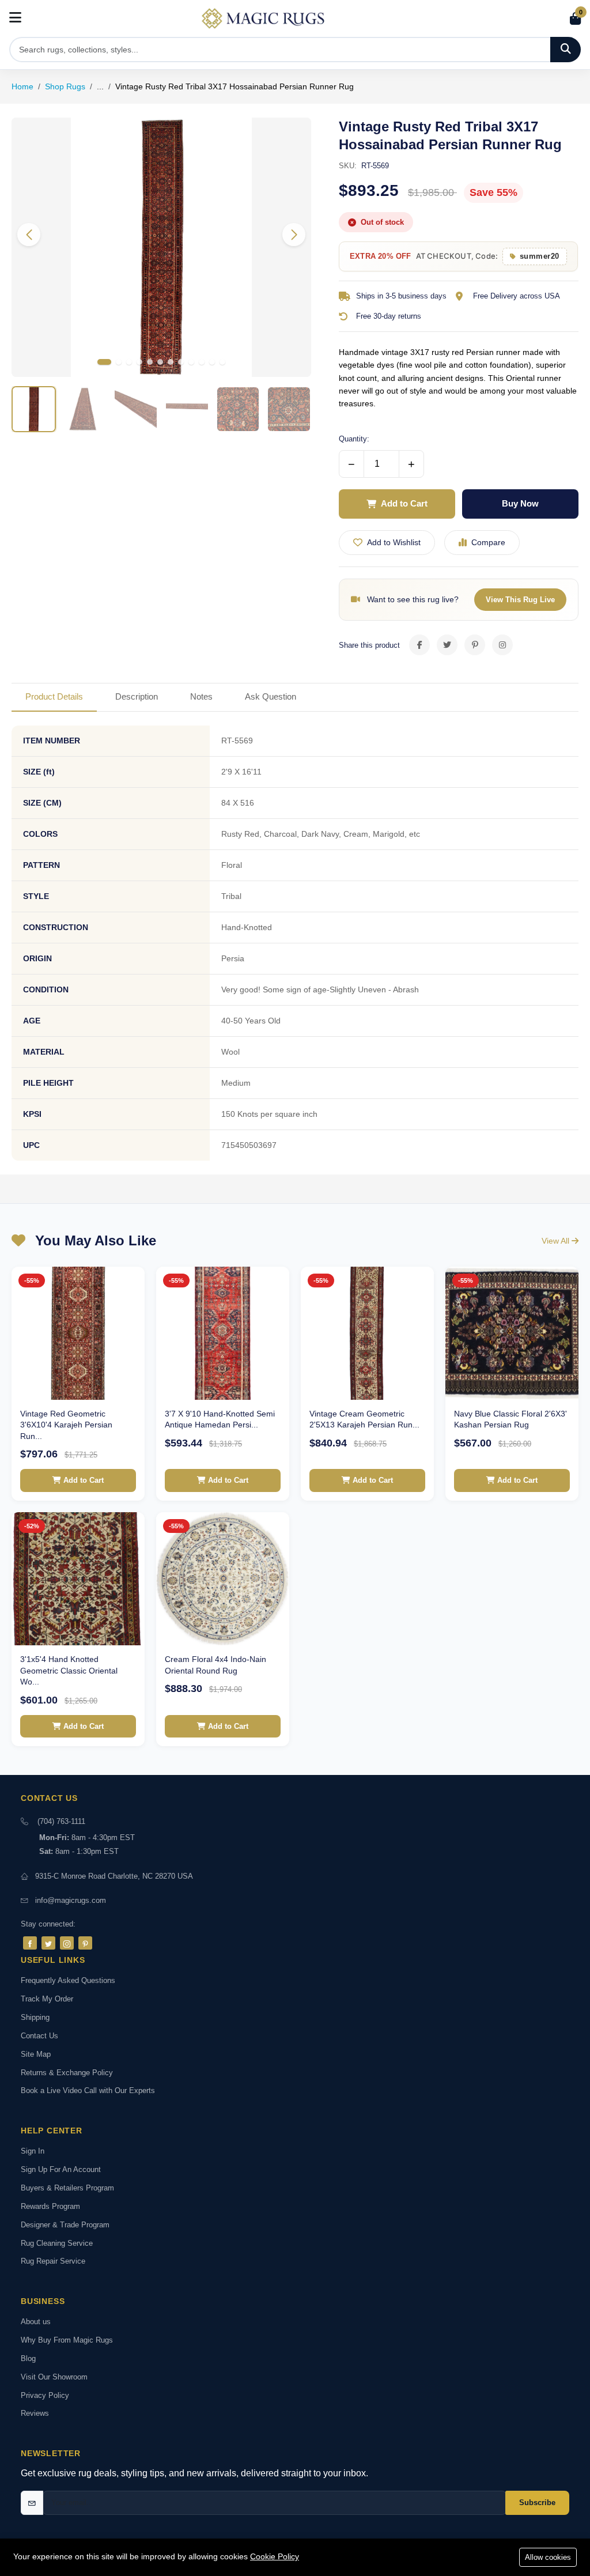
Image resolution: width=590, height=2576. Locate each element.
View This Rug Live (520, 600)
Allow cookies (548, 2557)
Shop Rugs (65, 86)
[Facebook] (30, 1943)
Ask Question (271, 696)
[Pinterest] (85, 1943)
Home (22, 86)
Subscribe (537, 2503)
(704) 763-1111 (61, 1821)
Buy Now (520, 503)
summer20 (540, 256)
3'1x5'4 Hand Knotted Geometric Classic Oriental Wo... (69, 1670)
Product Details (54, 696)
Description (137, 696)
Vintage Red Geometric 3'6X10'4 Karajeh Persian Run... (66, 1425)
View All (557, 1241)
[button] (294, 235)
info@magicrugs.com (71, 1900)
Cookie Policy (275, 2556)
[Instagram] (67, 1943)
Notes (201, 696)
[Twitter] (48, 1943)
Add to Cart (404, 503)
